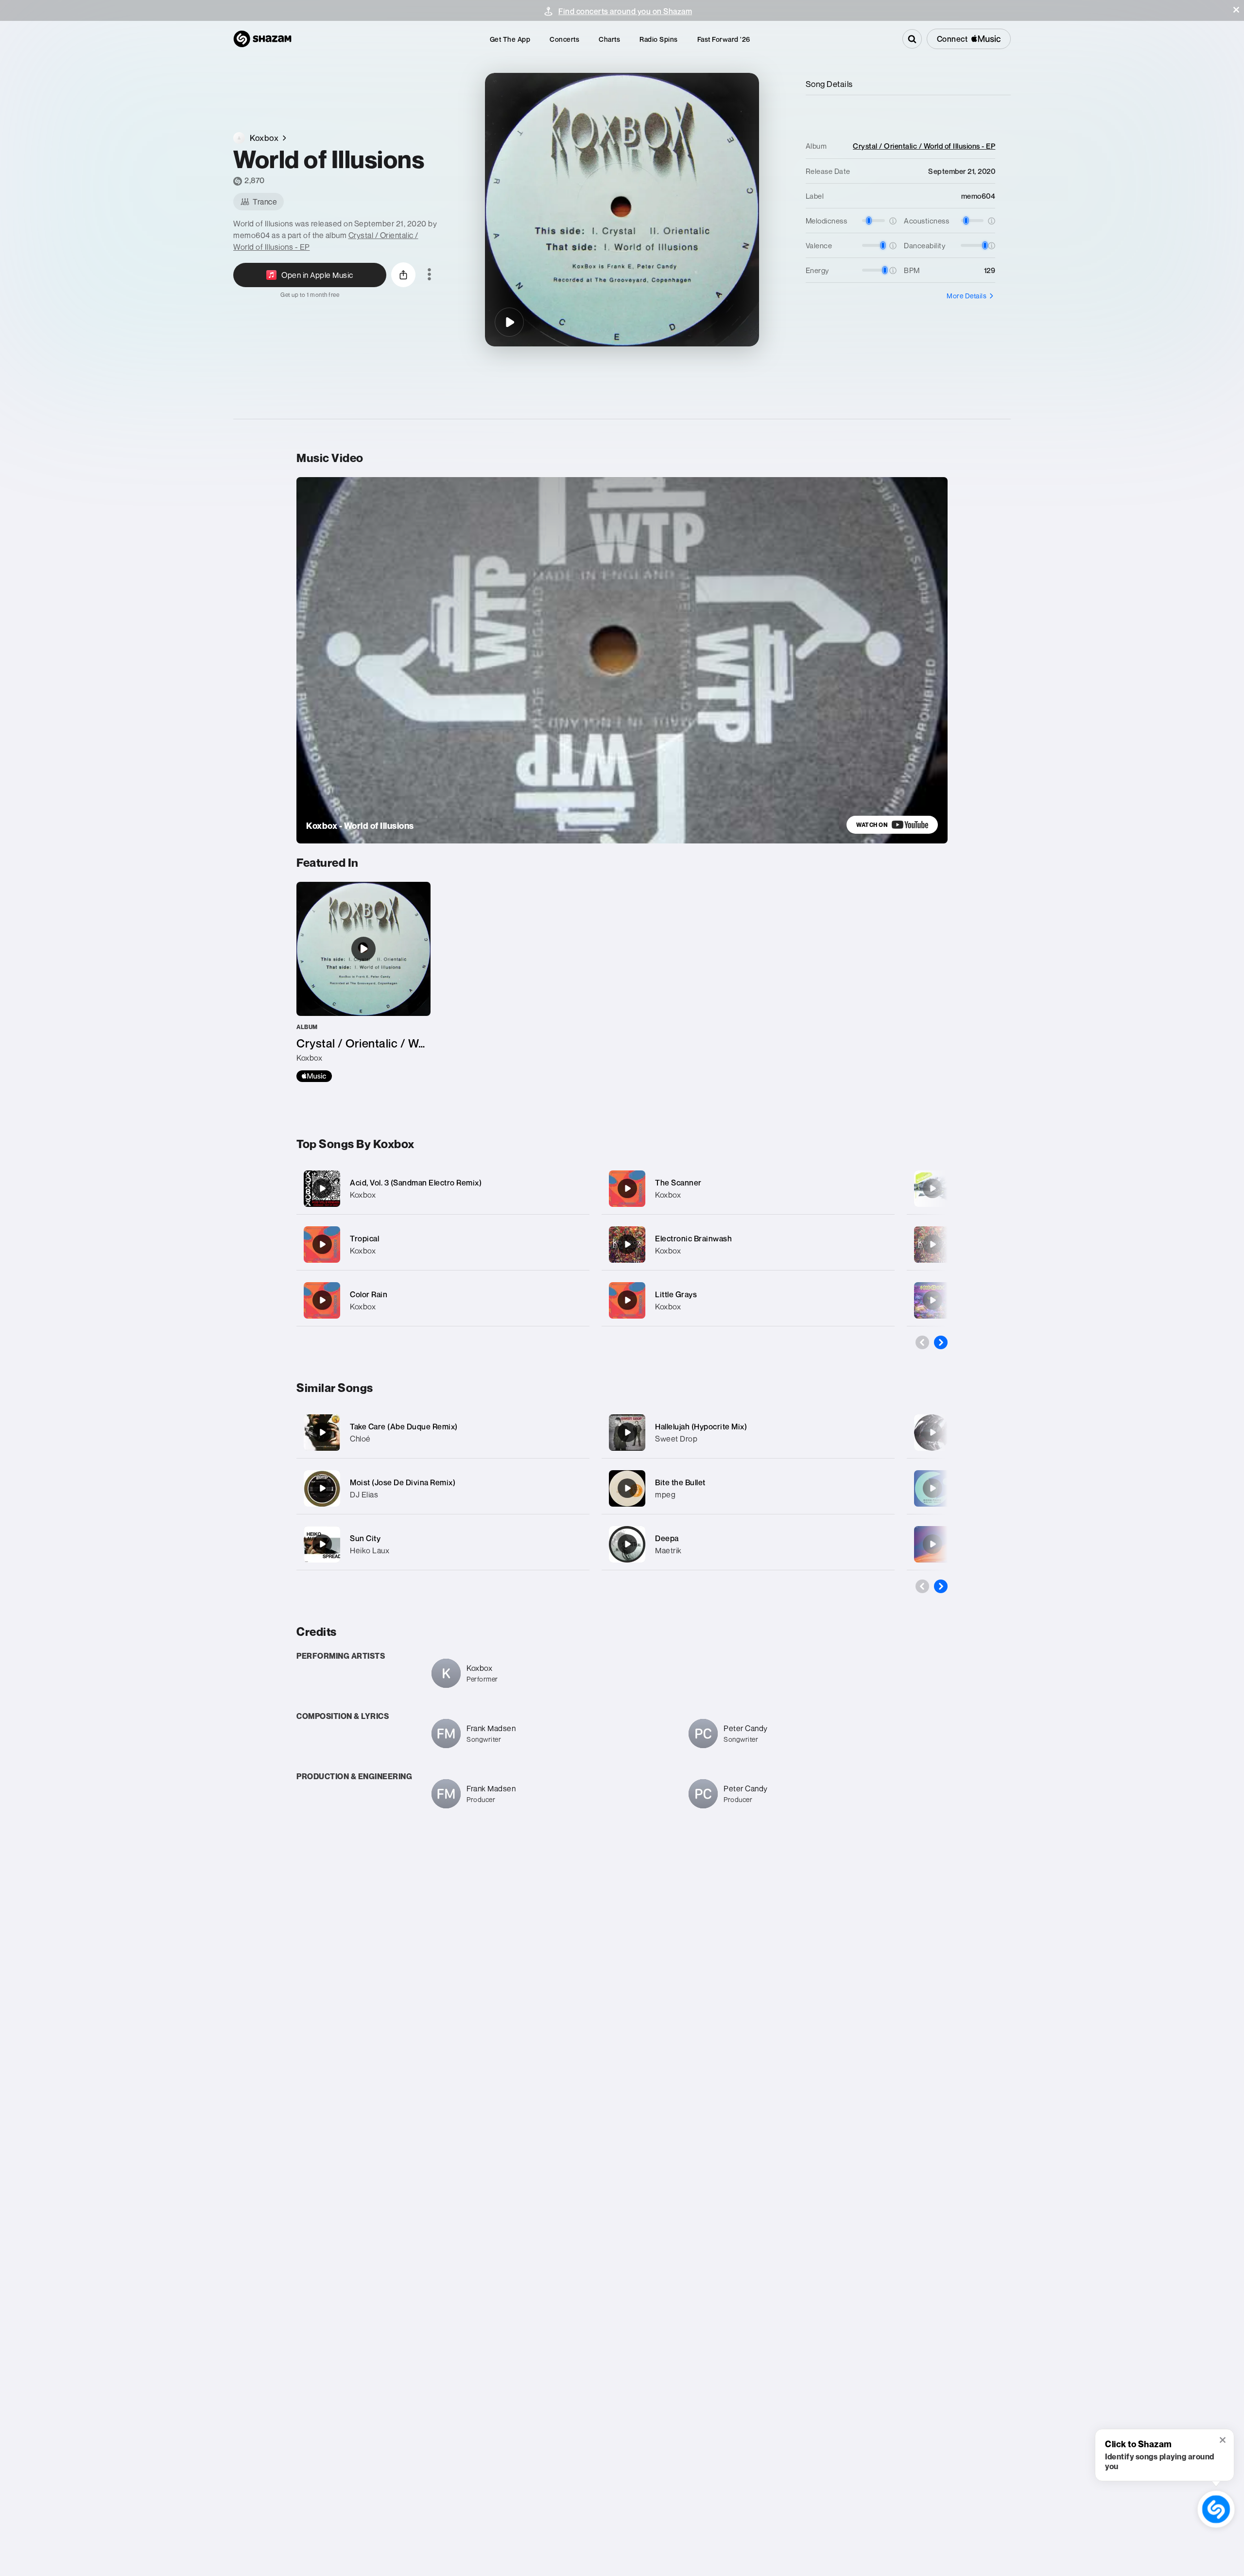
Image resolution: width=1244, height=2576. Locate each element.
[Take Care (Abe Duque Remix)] (322, 1432)
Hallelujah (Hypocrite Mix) (701, 1426)
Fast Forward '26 (724, 39)
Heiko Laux (370, 1550)
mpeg (665, 1494)
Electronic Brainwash (693, 1238)
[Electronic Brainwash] (748, 1245)
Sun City (365, 1538)
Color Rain (369, 1294)
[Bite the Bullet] (627, 1488)
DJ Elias (364, 1494)
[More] (572, 1188)
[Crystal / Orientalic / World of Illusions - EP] (363, 982)
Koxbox (363, 1195)
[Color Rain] (443, 1300)
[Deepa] (627, 1544)
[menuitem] (510, 39)
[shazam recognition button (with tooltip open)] (1216, 2509)
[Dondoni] (933, 1432)
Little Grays (676, 1294)
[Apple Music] (314, 1076)
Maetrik (668, 1550)
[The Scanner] (748, 1189)
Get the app (510, 39)
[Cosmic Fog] (933, 1300)
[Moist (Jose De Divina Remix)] (322, 1488)
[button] (1236, 10)
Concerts (564, 39)
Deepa (667, 1538)
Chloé (360, 1439)
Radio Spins (659, 39)
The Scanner (678, 1183)
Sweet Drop (676, 1439)
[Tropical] (443, 1245)
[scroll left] (922, 1342)
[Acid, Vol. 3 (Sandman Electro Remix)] (443, 1189)
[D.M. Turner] (933, 1244)
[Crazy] (933, 1188)
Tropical (364, 1238)
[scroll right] (941, 1342)
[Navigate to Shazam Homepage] (262, 39)
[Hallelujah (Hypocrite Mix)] (627, 1432)
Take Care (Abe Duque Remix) (404, 1426)
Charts (609, 39)
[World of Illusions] (509, 322)
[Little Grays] (748, 1300)
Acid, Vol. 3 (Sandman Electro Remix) (416, 1183)
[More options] (429, 275)
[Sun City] (322, 1544)
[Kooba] (933, 1544)
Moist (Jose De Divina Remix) (403, 1482)
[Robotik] (933, 1488)
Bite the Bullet (680, 1482)
